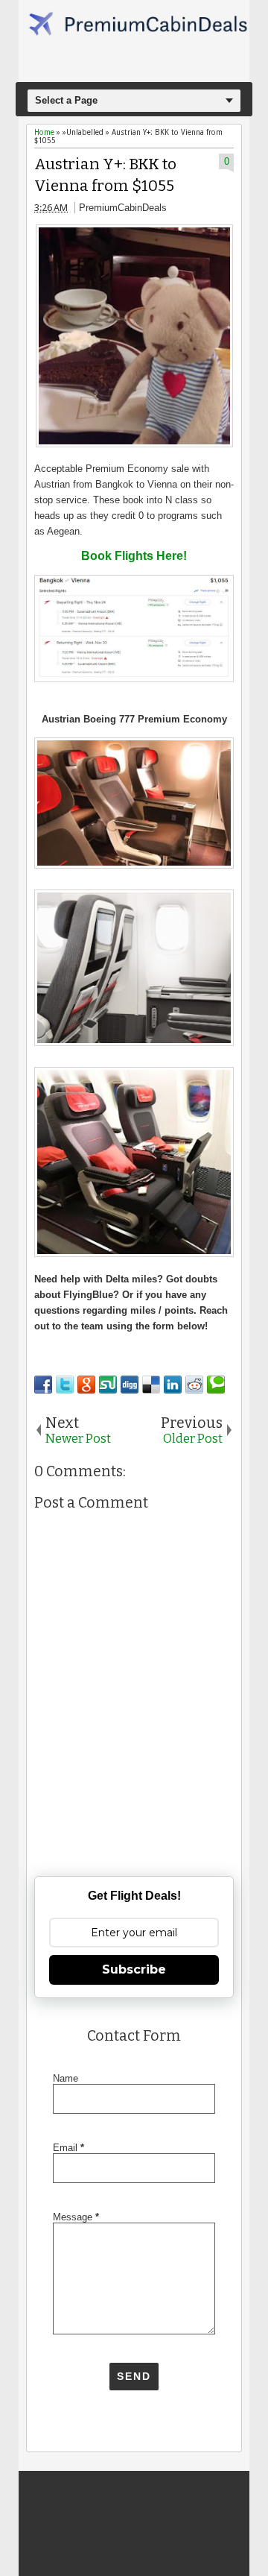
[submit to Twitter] (65, 1385)
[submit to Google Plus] (86, 1385)
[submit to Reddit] (194, 1385)
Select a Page (66, 100)
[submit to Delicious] (151, 1385)
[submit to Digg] (130, 1385)
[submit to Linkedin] (173, 1385)
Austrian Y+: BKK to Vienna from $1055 (105, 175)
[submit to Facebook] (43, 1385)
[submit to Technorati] (216, 1385)
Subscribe (134, 1969)
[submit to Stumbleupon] (108, 1385)
